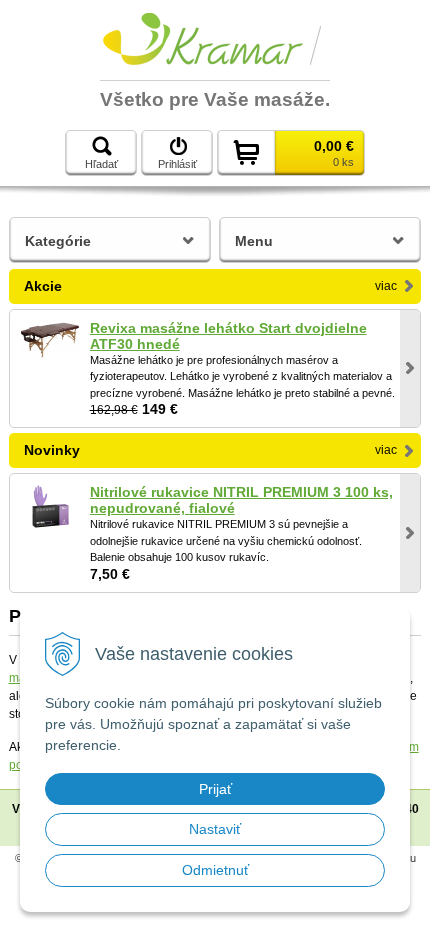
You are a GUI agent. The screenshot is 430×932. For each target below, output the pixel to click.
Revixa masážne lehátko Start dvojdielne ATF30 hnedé (228, 336)
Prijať (215, 789)
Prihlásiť (177, 164)
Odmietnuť (215, 870)
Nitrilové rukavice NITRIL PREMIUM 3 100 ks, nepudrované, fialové (241, 500)
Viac (386, 286)
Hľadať (101, 164)
